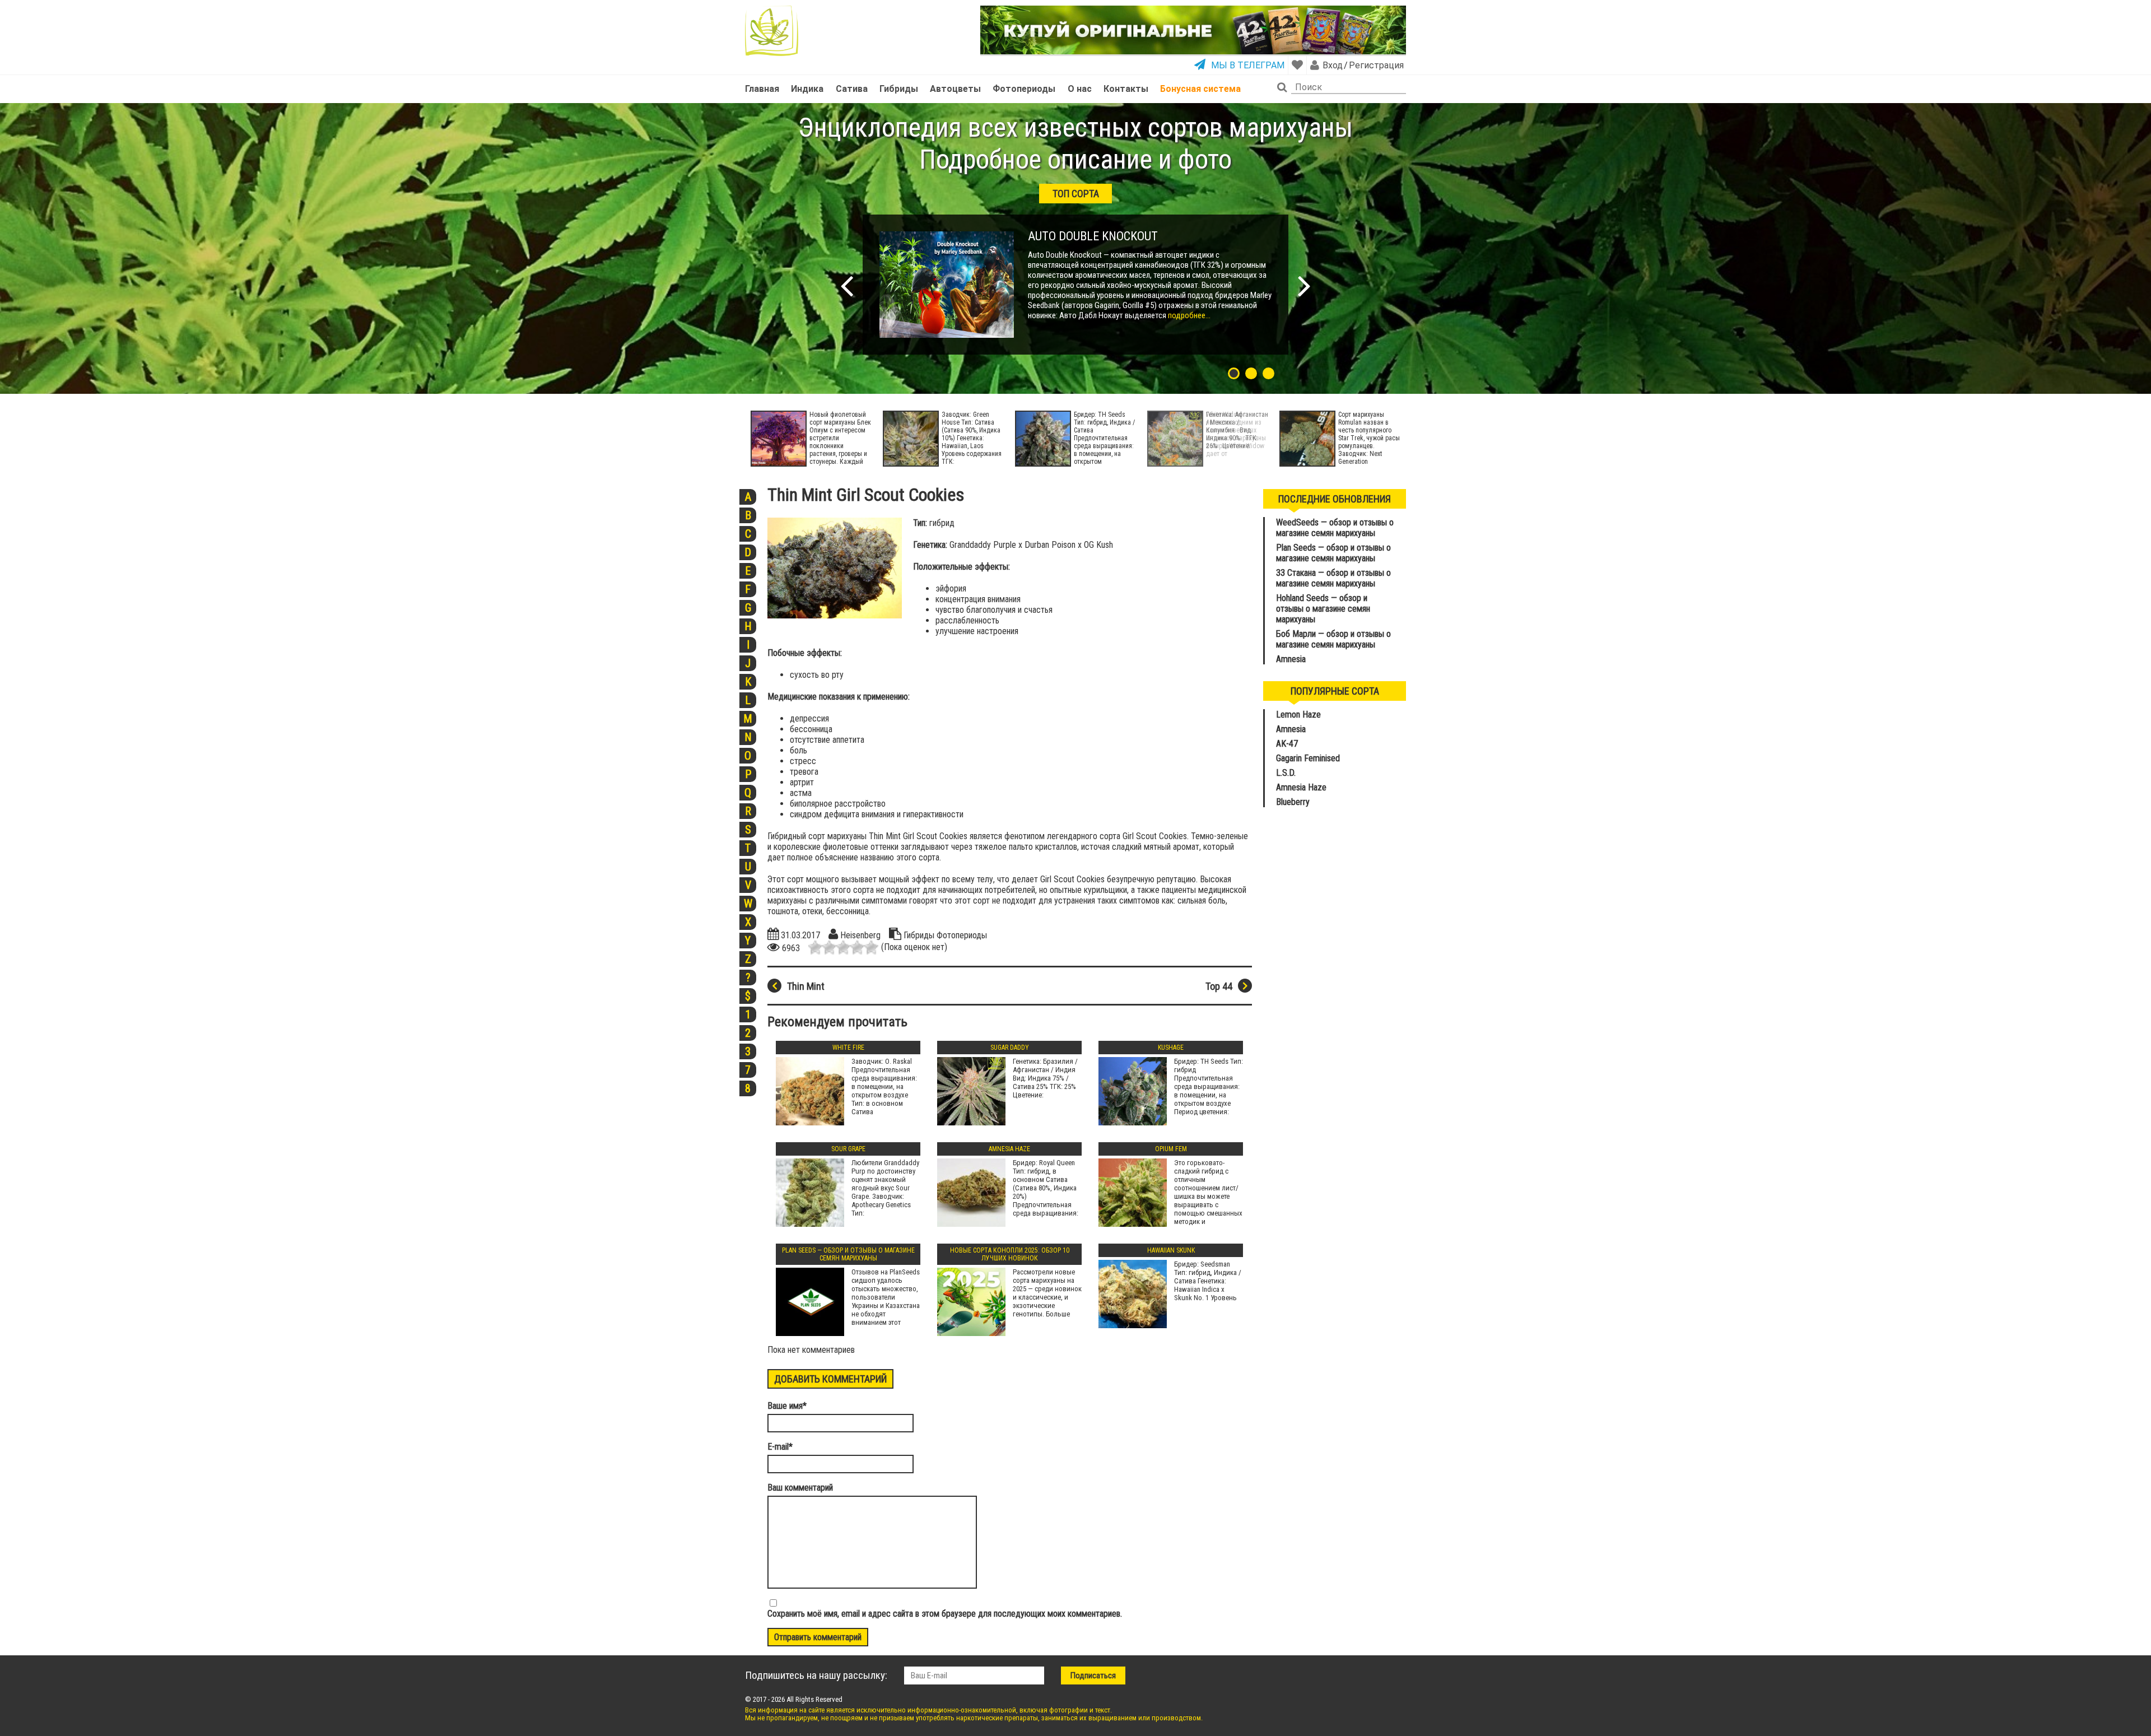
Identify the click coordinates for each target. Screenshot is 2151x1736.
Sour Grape (848, 1149)
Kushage (1171, 1048)
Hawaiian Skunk (1171, 1250)
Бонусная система (1200, 89)
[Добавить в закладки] (1297, 65)
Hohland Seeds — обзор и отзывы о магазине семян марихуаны (1323, 609)
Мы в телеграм (1248, 65)
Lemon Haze (1298, 715)
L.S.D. (1286, 773)
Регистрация (1376, 65)
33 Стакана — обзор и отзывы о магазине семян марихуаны (1333, 578)
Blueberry (1293, 802)
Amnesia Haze (1009, 1149)
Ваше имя (787, 1406)
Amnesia (1291, 659)
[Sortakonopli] (772, 31)
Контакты (1126, 89)
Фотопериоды (1024, 89)
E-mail (780, 1447)
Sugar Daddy (1010, 1048)
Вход (1333, 65)
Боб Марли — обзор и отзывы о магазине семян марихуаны (1333, 639)
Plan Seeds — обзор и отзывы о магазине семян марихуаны (848, 1254)
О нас (1080, 89)
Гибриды (899, 89)
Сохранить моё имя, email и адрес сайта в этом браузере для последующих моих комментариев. (945, 1614)
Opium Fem (1171, 1149)
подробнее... (1188, 315)
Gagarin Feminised (1309, 758)
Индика (807, 89)
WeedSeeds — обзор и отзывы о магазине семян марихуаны (1335, 528)
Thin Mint (806, 986)
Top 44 (1219, 986)
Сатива (852, 89)
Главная (762, 89)
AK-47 (1287, 744)
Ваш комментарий (800, 1488)
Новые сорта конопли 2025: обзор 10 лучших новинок (1010, 1254)
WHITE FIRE (848, 1048)
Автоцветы (955, 89)
